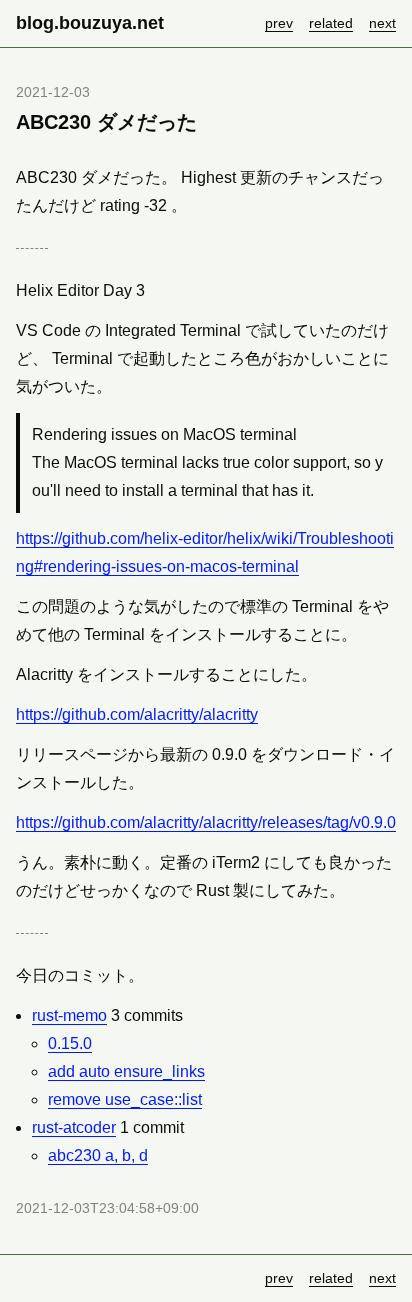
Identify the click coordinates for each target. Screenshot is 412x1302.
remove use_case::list (125, 1099)
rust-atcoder (74, 1127)
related (331, 23)
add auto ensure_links (126, 1071)
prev (279, 23)
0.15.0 (70, 1043)
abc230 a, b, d (98, 1155)
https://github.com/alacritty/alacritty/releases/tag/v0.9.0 (206, 822)
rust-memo (69, 1015)
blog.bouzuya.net (90, 23)
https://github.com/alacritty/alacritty (137, 714)
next (382, 23)
